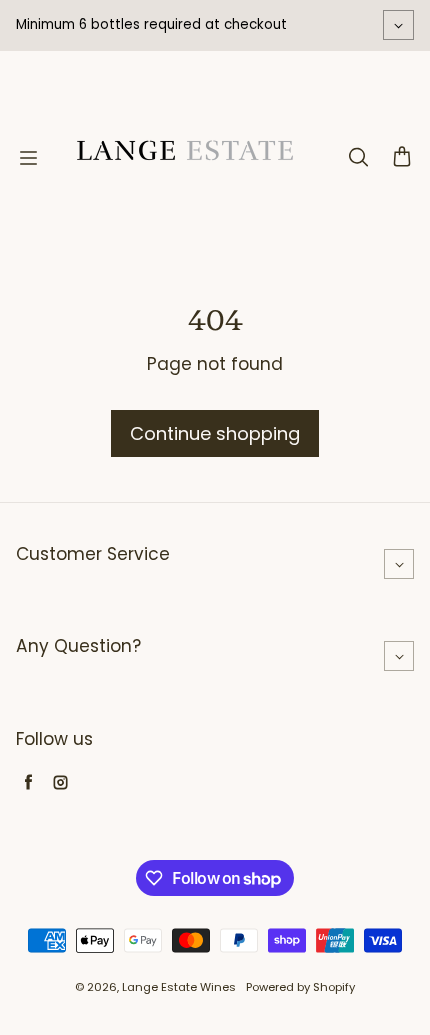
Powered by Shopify (300, 987)
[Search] (358, 158)
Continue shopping (215, 433)
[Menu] (28, 158)
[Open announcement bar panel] (398, 25)
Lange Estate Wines (179, 987)
